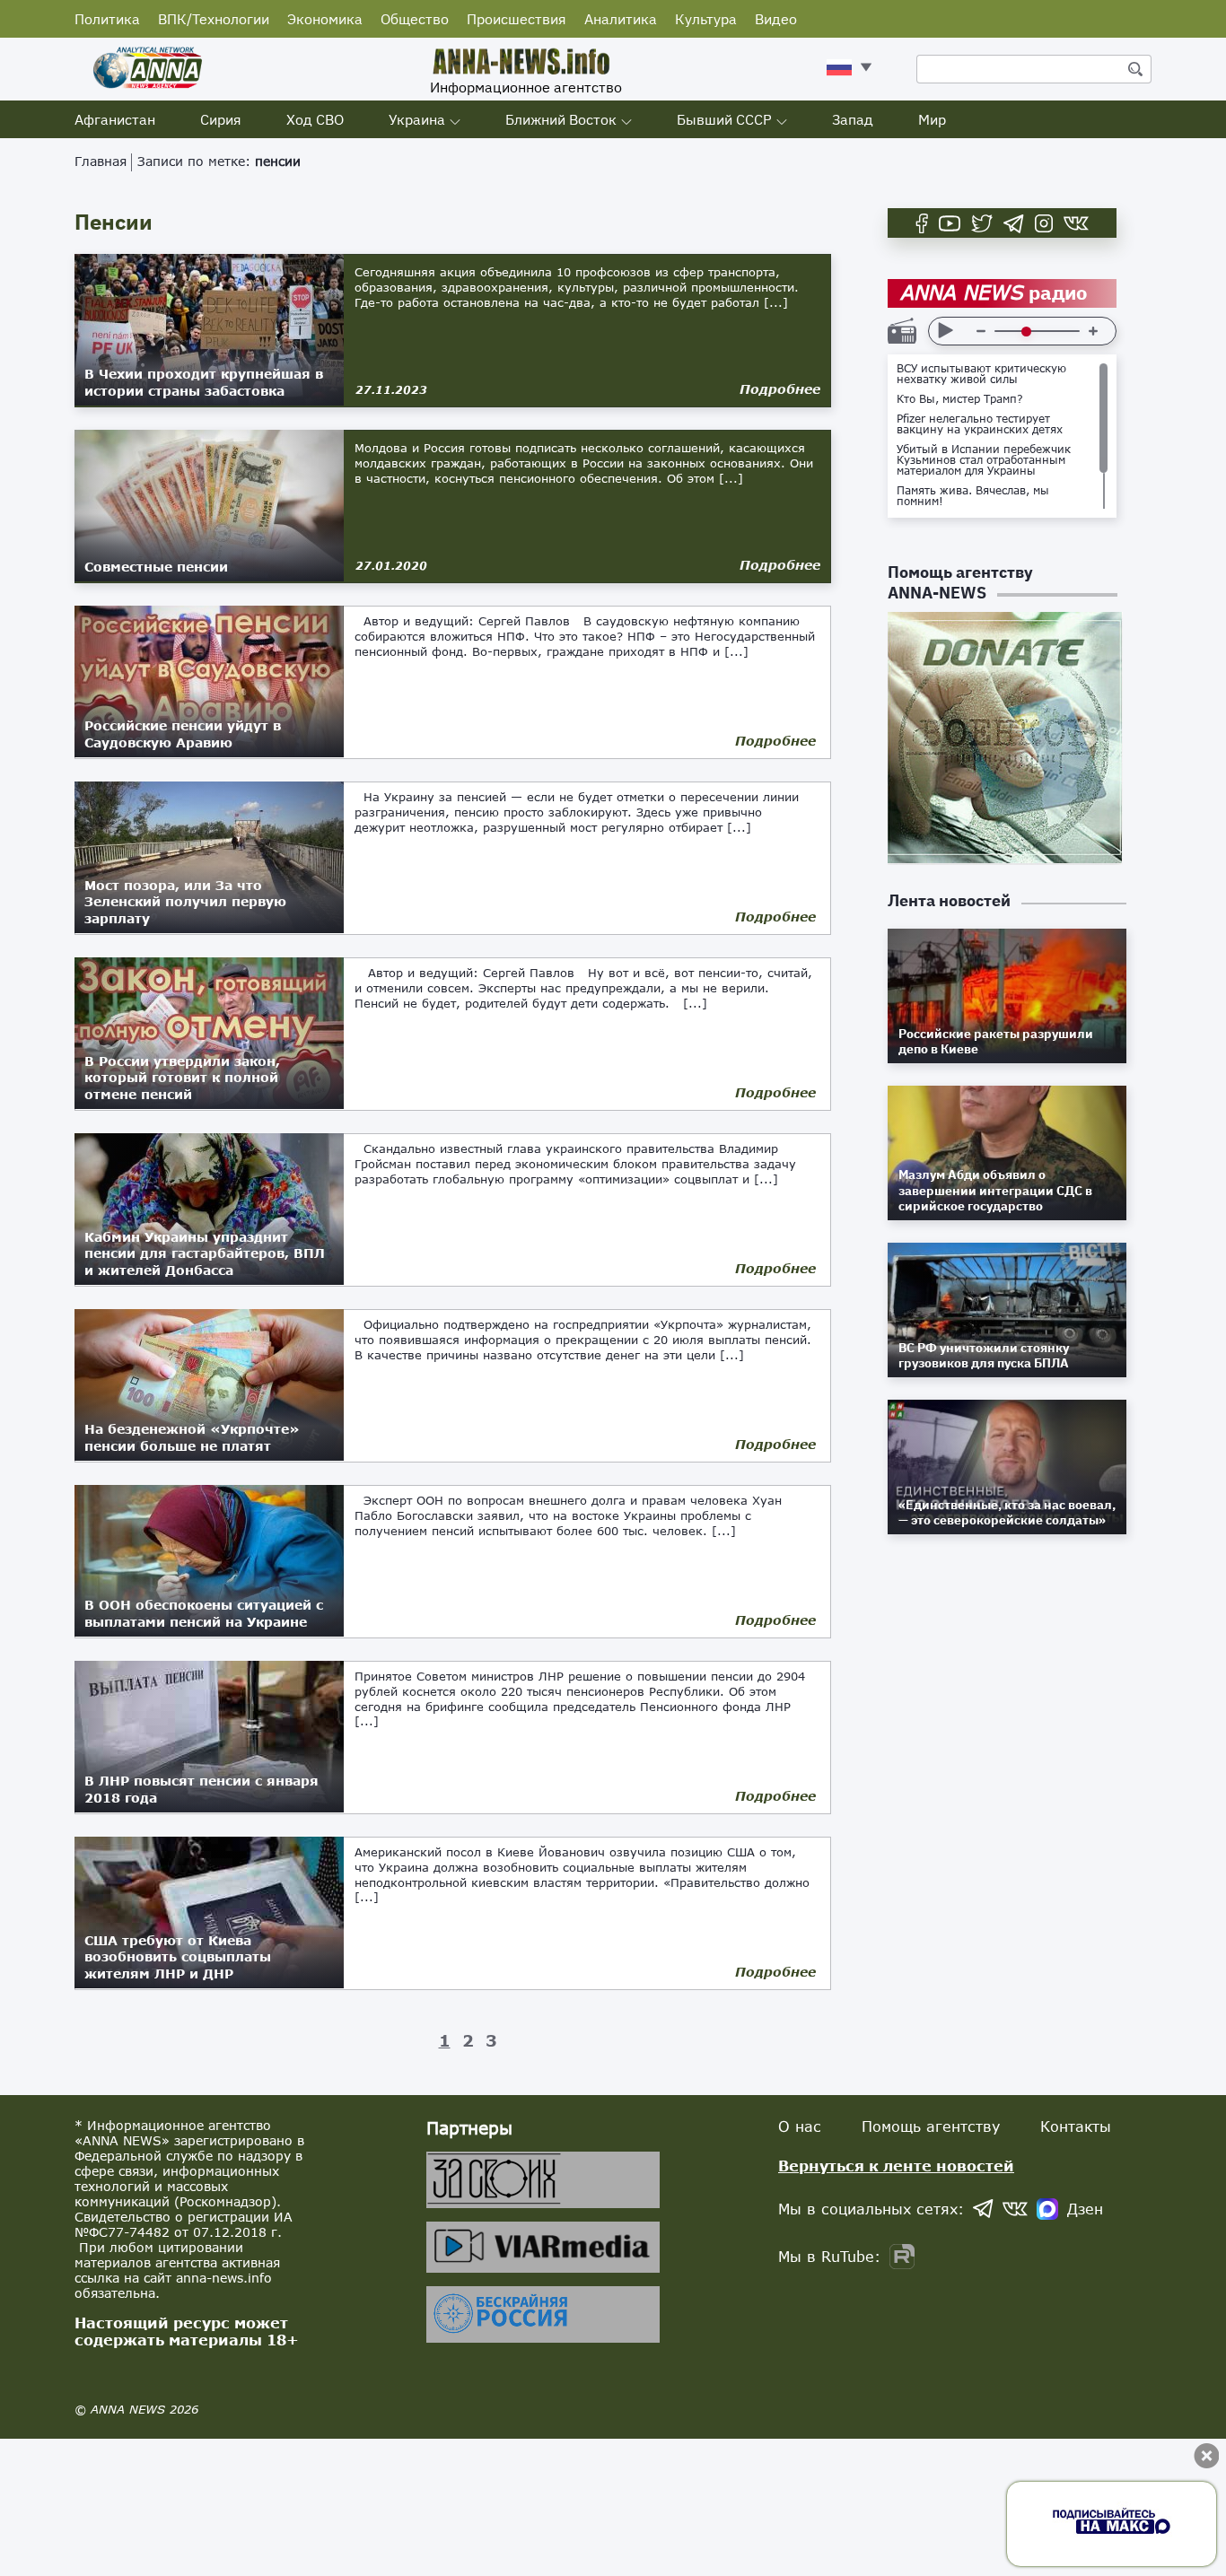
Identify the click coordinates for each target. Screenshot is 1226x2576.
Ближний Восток (561, 119)
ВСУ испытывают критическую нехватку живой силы (981, 374)
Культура (706, 19)
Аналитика (621, 19)
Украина (417, 119)
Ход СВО (315, 119)
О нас (800, 2126)
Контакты (1076, 2126)
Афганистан (115, 119)
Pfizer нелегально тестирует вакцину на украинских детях (980, 424)
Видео (776, 19)
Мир (932, 119)
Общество (415, 19)
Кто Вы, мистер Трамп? (960, 399)
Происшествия (517, 19)
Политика (107, 19)
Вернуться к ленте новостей (896, 2166)
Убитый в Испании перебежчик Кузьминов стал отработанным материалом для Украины (984, 460)
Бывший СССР (724, 119)
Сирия (221, 119)
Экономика (325, 19)
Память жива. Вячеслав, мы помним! (973, 496)
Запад (853, 119)
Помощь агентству (931, 2126)
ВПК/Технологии (214, 19)
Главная (101, 161)
